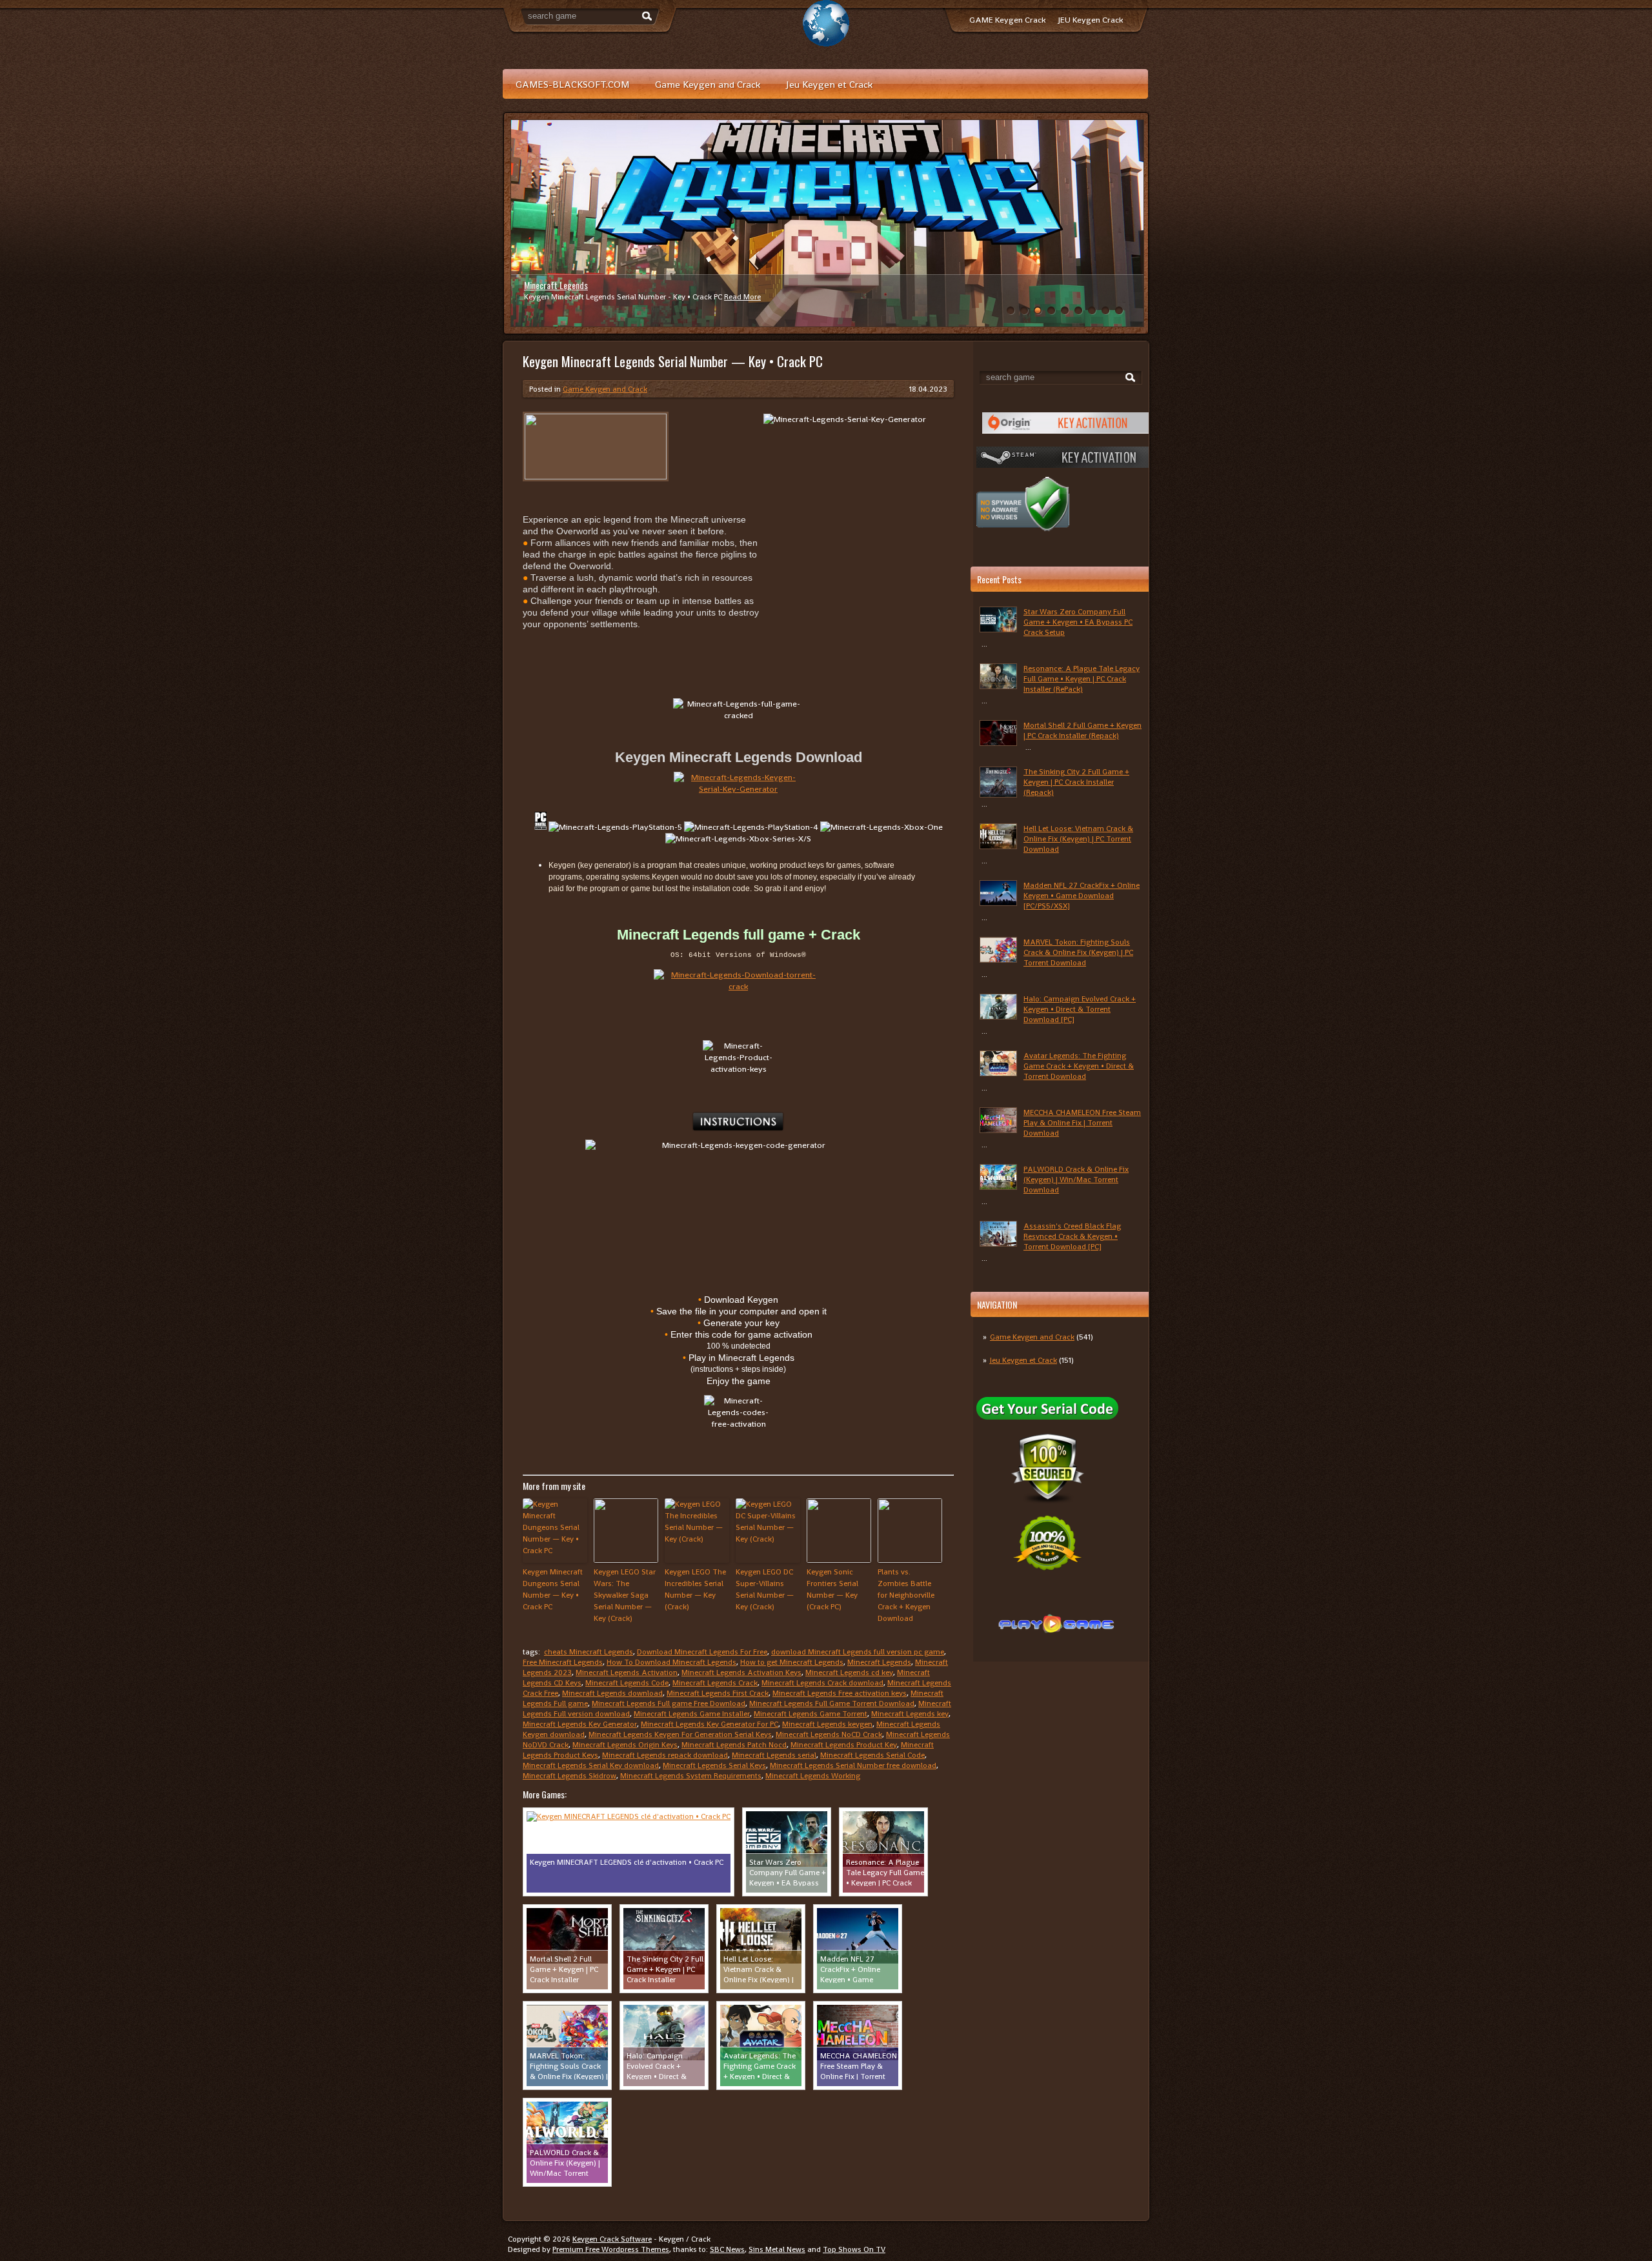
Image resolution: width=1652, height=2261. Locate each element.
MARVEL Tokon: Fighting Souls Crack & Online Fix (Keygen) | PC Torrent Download (1078, 952)
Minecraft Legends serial (774, 1755)
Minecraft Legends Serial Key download (591, 1765)
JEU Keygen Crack (1091, 20)
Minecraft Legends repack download (665, 1755)
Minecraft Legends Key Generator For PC (710, 1724)
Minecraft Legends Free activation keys (840, 1693)
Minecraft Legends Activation (627, 1673)
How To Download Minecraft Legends (671, 1662)
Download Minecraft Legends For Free (702, 1652)
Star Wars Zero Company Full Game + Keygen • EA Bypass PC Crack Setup (1078, 622)
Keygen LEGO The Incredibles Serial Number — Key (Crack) (695, 1589)
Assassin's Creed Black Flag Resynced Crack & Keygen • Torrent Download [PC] (1072, 1236)
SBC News (727, 2249)
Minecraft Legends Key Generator (580, 1724)
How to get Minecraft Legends (792, 1662)
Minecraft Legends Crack (715, 1683)
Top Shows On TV (854, 2249)
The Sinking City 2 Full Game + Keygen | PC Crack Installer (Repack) (1076, 782)
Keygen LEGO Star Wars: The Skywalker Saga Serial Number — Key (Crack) (625, 1595)
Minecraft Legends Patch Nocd (734, 1745)
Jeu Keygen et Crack (829, 84)
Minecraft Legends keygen (827, 1724)
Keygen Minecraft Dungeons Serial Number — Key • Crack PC (553, 1589)
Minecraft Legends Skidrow (569, 1776)
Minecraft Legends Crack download (822, 1683)
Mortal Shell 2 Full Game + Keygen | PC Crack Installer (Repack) (1083, 730)
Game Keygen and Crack (708, 84)
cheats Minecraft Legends (589, 1652)
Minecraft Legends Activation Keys (741, 1673)
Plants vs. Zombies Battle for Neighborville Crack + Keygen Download (906, 1595)
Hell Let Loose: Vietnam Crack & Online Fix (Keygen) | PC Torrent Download (1078, 839)
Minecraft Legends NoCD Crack (829, 1734)
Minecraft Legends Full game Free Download (669, 1703)
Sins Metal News (777, 2249)
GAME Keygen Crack (1007, 20)
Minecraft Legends (556, 285)
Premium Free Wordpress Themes (611, 2249)
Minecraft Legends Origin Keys (625, 1745)
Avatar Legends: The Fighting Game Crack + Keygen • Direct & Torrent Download (1079, 1066)
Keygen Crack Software (612, 2239)
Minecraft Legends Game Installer (692, 1714)
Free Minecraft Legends (563, 1662)
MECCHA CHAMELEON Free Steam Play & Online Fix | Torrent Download (1082, 1123)
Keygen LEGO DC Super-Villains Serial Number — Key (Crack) (765, 1589)
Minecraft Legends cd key (849, 1673)
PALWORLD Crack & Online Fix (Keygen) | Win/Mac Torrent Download (1076, 1180)
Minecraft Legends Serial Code (872, 1755)
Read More (742, 297)
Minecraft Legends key (910, 1714)
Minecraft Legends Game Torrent (811, 1714)
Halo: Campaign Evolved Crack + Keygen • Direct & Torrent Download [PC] (1080, 1009)
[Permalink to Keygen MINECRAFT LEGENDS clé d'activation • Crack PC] (629, 1816)
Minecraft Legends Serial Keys (714, 1765)
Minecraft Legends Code (627, 1683)
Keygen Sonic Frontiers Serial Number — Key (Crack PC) (832, 1589)
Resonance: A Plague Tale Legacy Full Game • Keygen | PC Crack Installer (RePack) (1082, 679)
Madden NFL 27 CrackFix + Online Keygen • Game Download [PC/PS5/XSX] (1082, 896)
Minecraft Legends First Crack (718, 1693)
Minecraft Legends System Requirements (691, 1776)
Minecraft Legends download (612, 1693)
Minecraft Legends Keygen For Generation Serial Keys (680, 1734)
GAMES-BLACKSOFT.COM (572, 84)
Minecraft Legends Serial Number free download (853, 1765)
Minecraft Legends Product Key (844, 1745)
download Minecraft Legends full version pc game (858, 1652)
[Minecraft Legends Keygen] (738, 788)
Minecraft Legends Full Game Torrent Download (832, 1703)
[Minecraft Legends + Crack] (738, 990)
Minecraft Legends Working (813, 1776)
